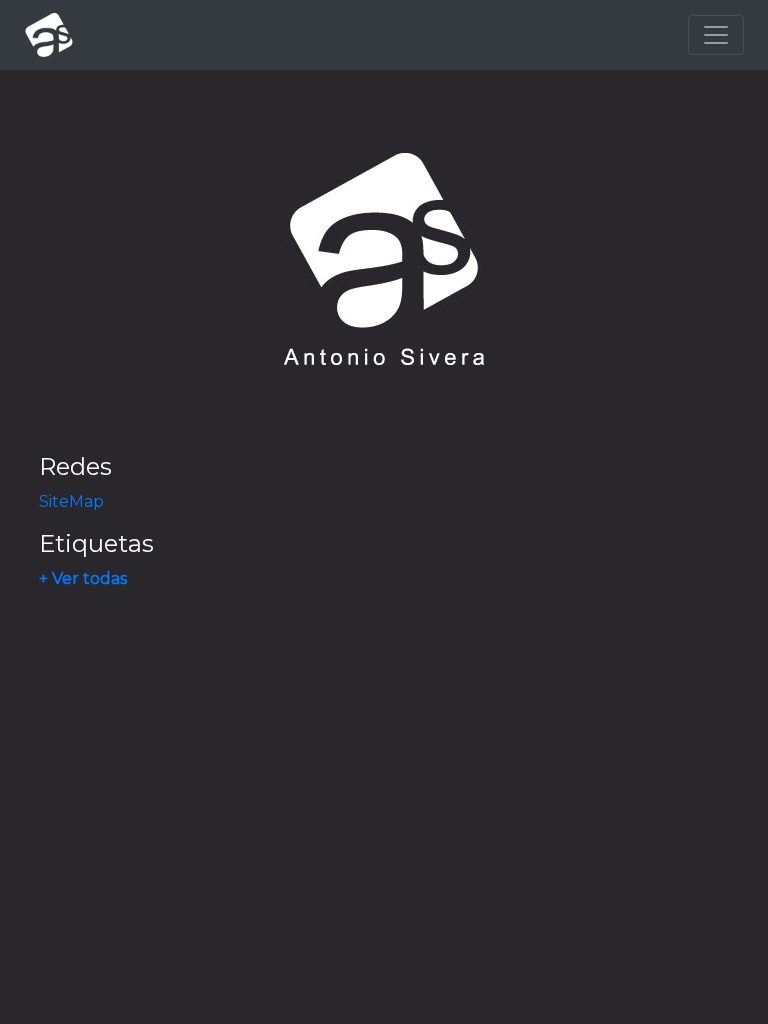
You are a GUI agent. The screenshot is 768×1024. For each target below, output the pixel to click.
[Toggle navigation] (716, 35)
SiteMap (71, 501)
